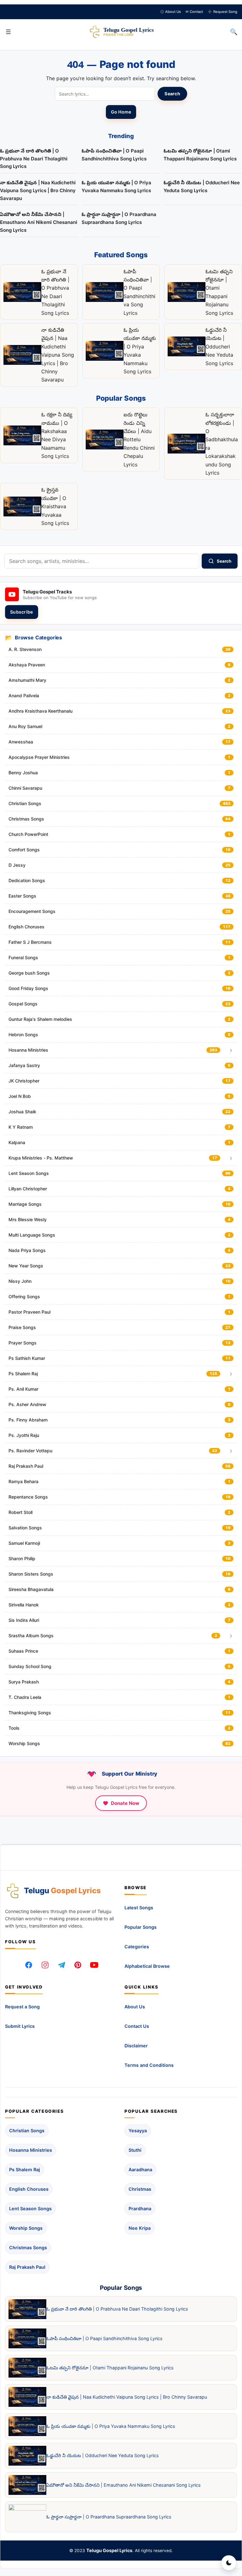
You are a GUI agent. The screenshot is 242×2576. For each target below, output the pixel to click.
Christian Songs (27, 2131)
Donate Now (125, 1803)
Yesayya (138, 2131)
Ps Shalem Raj (25, 2170)
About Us (171, 12)
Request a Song (22, 2007)
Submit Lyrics (20, 2026)
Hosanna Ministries (31, 2150)
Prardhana (140, 2209)
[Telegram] (61, 1965)
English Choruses (29, 2189)
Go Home (121, 112)
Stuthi (135, 2150)
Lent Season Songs (30, 2209)
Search (172, 94)
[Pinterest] (78, 1965)
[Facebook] (29, 1965)
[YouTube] (94, 1965)
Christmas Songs (28, 2248)
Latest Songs (139, 1908)
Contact (194, 12)
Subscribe (22, 612)
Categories (137, 1947)
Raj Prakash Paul (27, 2267)
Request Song (222, 12)
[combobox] (102, 561)
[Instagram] (45, 1965)
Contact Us (137, 2026)
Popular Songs (141, 1927)
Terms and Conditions (149, 2065)
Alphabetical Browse (147, 1966)
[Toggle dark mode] (229, 2563)
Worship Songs (26, 2228)
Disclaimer (136, 2046)
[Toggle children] (231, 1050)
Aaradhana (140, 2170)
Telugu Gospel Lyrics (109, 2550)
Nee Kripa (140, 2228)
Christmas (140, 2189)
